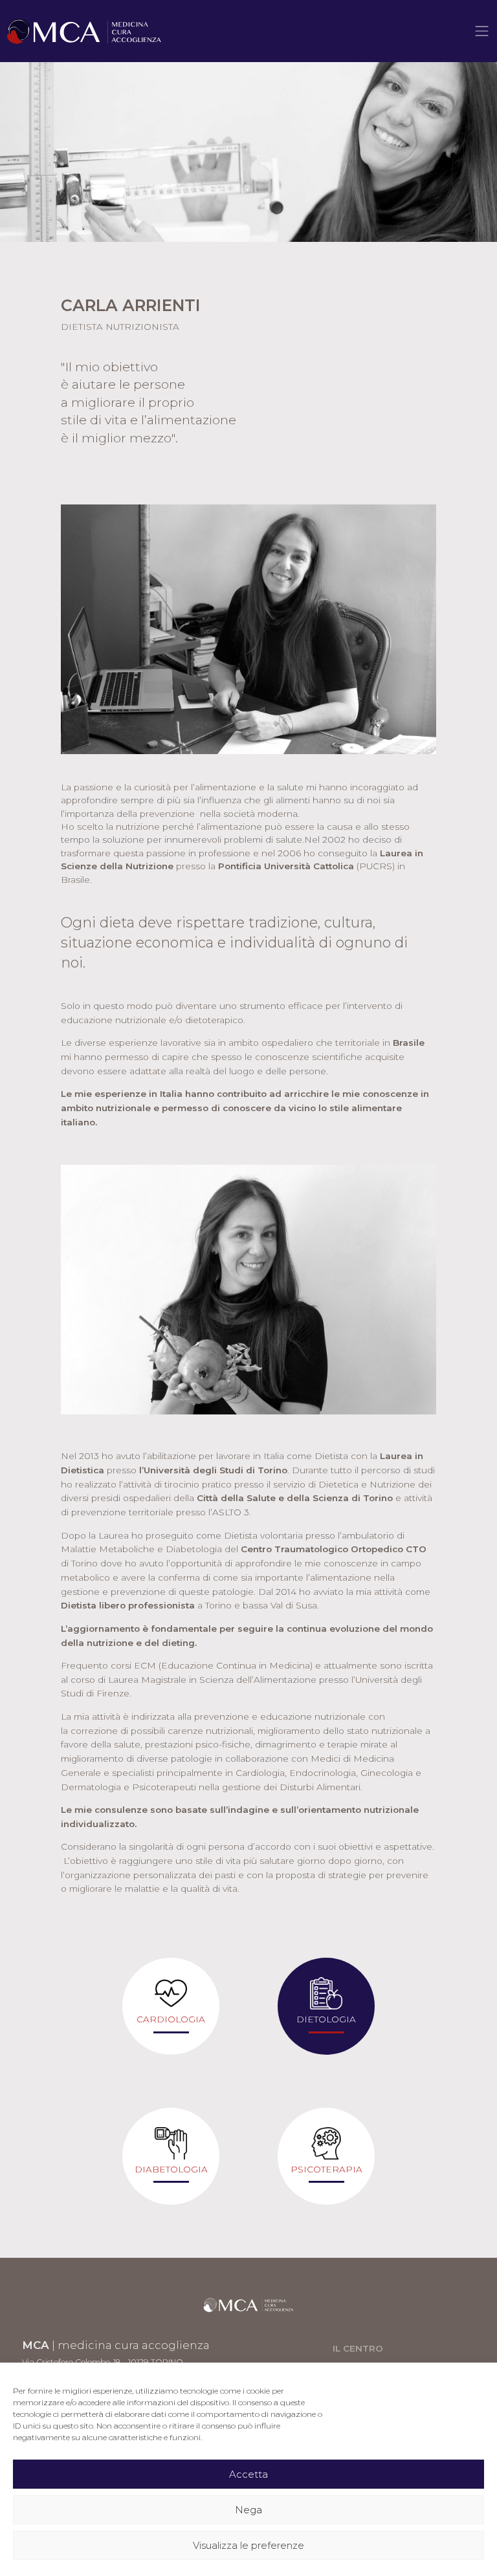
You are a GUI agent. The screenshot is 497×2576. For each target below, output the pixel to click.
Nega (248, 2510)
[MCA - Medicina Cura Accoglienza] (84, 31)
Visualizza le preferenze (248, 2545)
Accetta (248, 2474)
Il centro (358, 2348)
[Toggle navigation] (482, 31)
